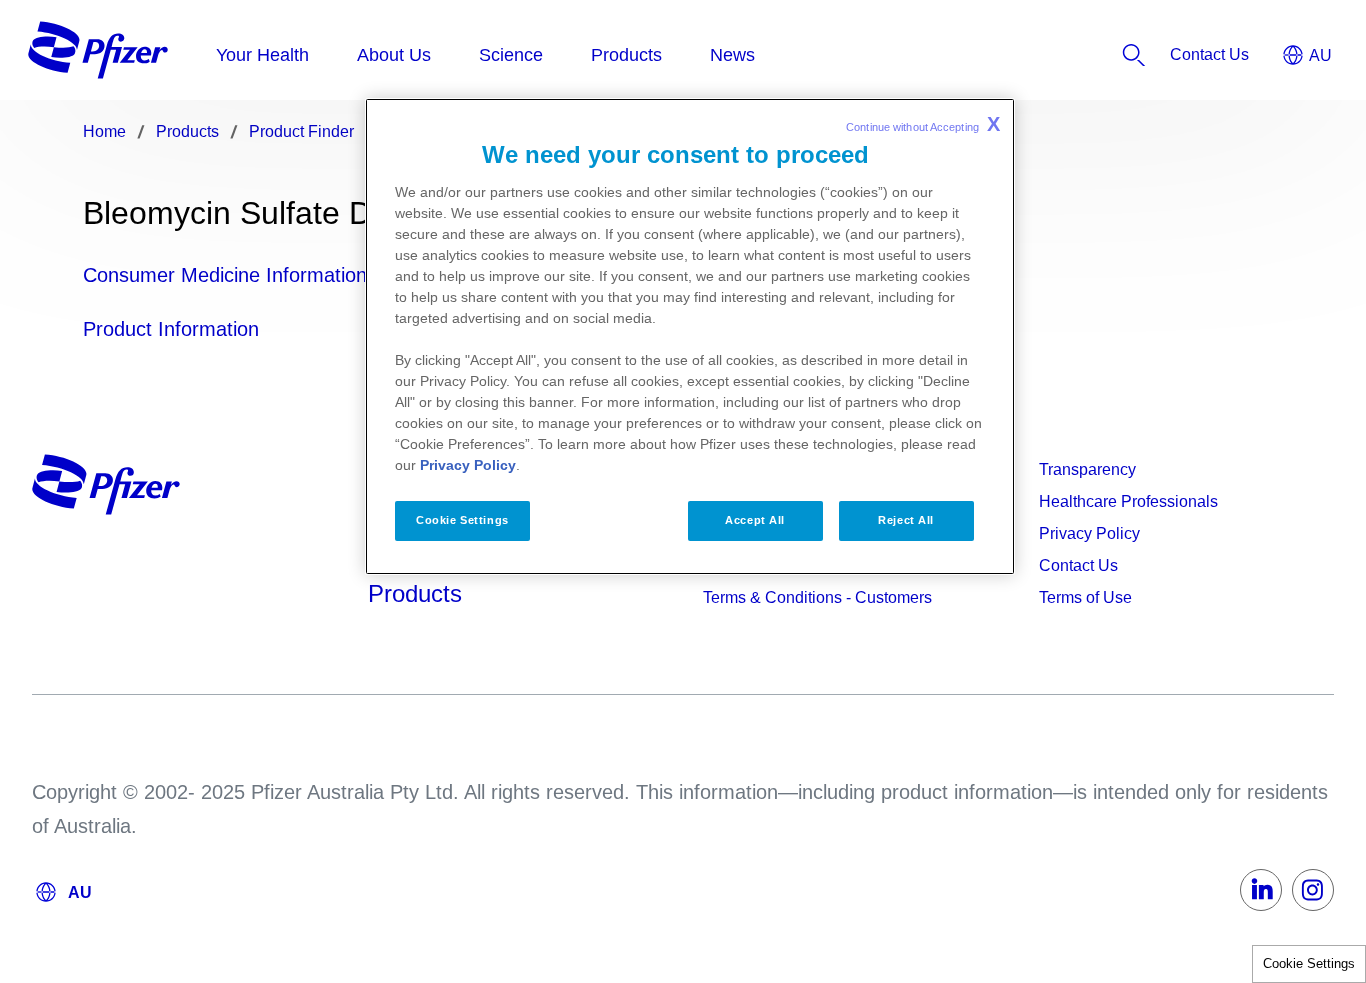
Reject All (906, 520)
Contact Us (1078, 565)
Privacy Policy (1089, 533)
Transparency (1087, 469)
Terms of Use (1085, 597)
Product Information (171, 329)
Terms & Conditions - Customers (817, 597)
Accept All (755, 520)
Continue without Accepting (923, 124)
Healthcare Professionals (1128, 501)
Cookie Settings (1309, 963)
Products (415, 593)
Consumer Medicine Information (225, 275)
